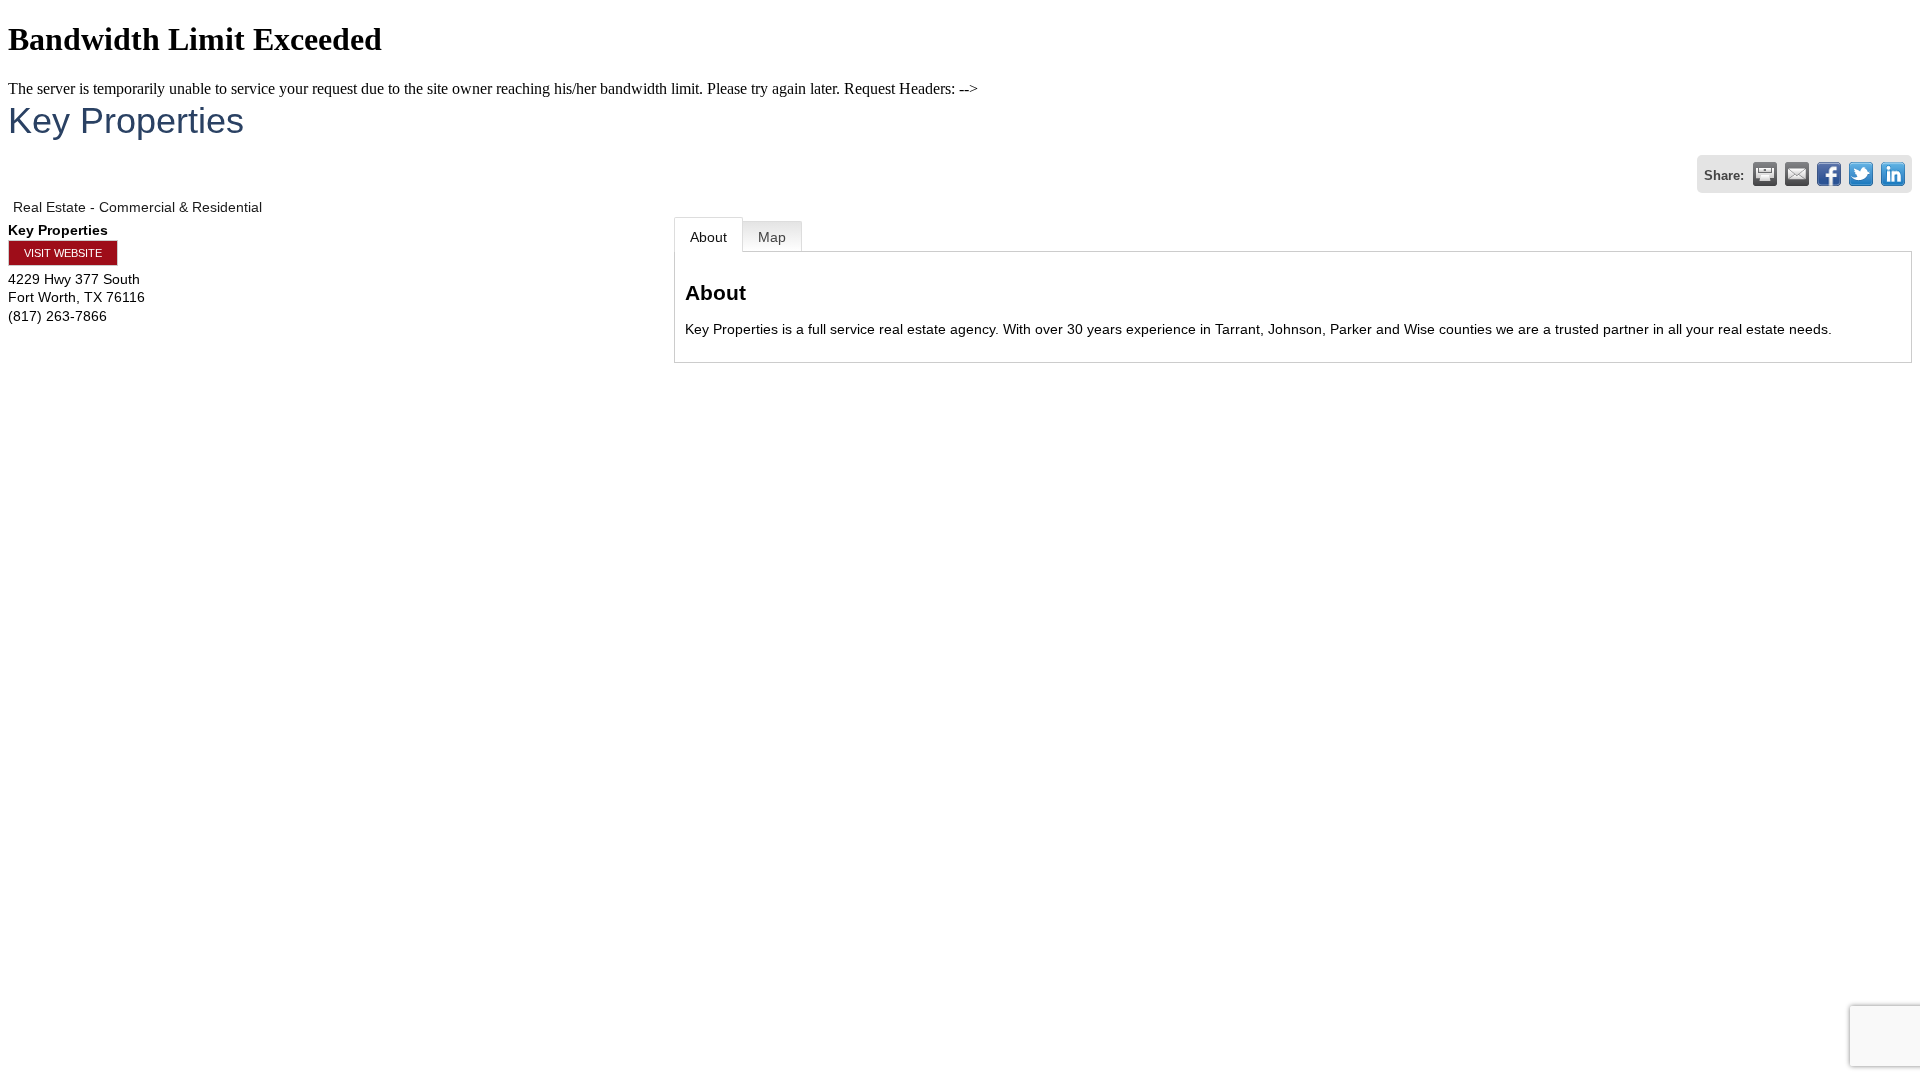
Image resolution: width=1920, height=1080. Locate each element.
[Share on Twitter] (1861, 174)
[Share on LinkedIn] (1893, 174)
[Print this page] (1765, 174)
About (708, 237)
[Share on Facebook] (1829, 174)
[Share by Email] (1797, 174)
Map (772, 237)
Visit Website (63, 253)
